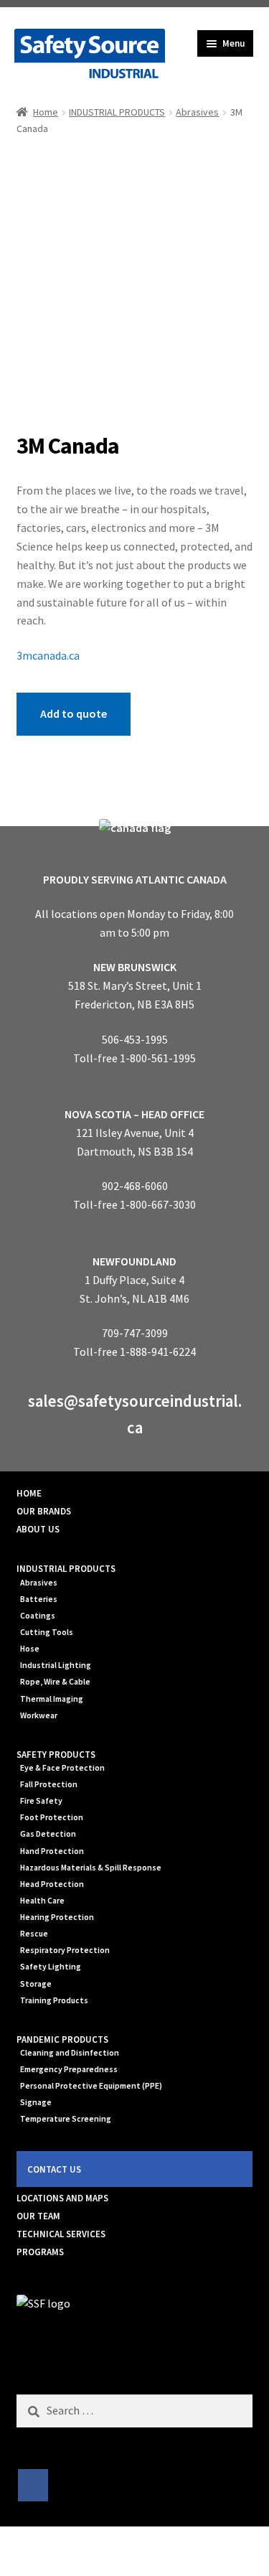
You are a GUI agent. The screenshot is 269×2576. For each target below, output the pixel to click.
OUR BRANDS (44, 1511)
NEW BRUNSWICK (135, 967)
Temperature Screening (66, 2119)
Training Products (54, 2000)
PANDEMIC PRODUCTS (62, 2039)
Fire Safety (41, 1801)
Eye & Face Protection (62, 1768)
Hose (30, 1649)
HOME (29, 1493)
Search (134, 2552)
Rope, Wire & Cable (55, 1682)
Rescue (34, 1934)
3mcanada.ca (48, 655)
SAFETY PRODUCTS (56, 1755)
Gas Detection (48, 1834)
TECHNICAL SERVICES (61, 2234)
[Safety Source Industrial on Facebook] (33, 2486)
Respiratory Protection (65, 1950)
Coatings (38, 1616)
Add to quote (74, 713)
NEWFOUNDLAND (134, 1261)
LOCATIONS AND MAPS (62, 2198)
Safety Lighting (51, 1967)
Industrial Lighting (56, 1665)
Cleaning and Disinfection (70, 2053)
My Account (45, 2552)
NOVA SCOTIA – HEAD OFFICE (134, 1114)
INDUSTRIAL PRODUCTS (117, 112)
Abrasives (197, 112)
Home (46, 112)
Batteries (39, 1599)
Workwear (39, 1715)
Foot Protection (52, 1817)
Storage (36, 1984)
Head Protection (52, 1884)
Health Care (42, 1901)
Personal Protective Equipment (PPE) (91, 2086)
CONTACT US (54, 2169)
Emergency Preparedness (69, 2069)
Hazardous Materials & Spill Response (91, 1868)
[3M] (135, 286)
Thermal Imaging (52, 1699)
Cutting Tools (47, 1632)
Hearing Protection (57, 1917)
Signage (36, 2102)
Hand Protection (52, 1851)
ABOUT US (38, 1529)
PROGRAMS (40, 2252)
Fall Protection (49, 1784)
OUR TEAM (38, 2216)
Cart (207, 2539)
